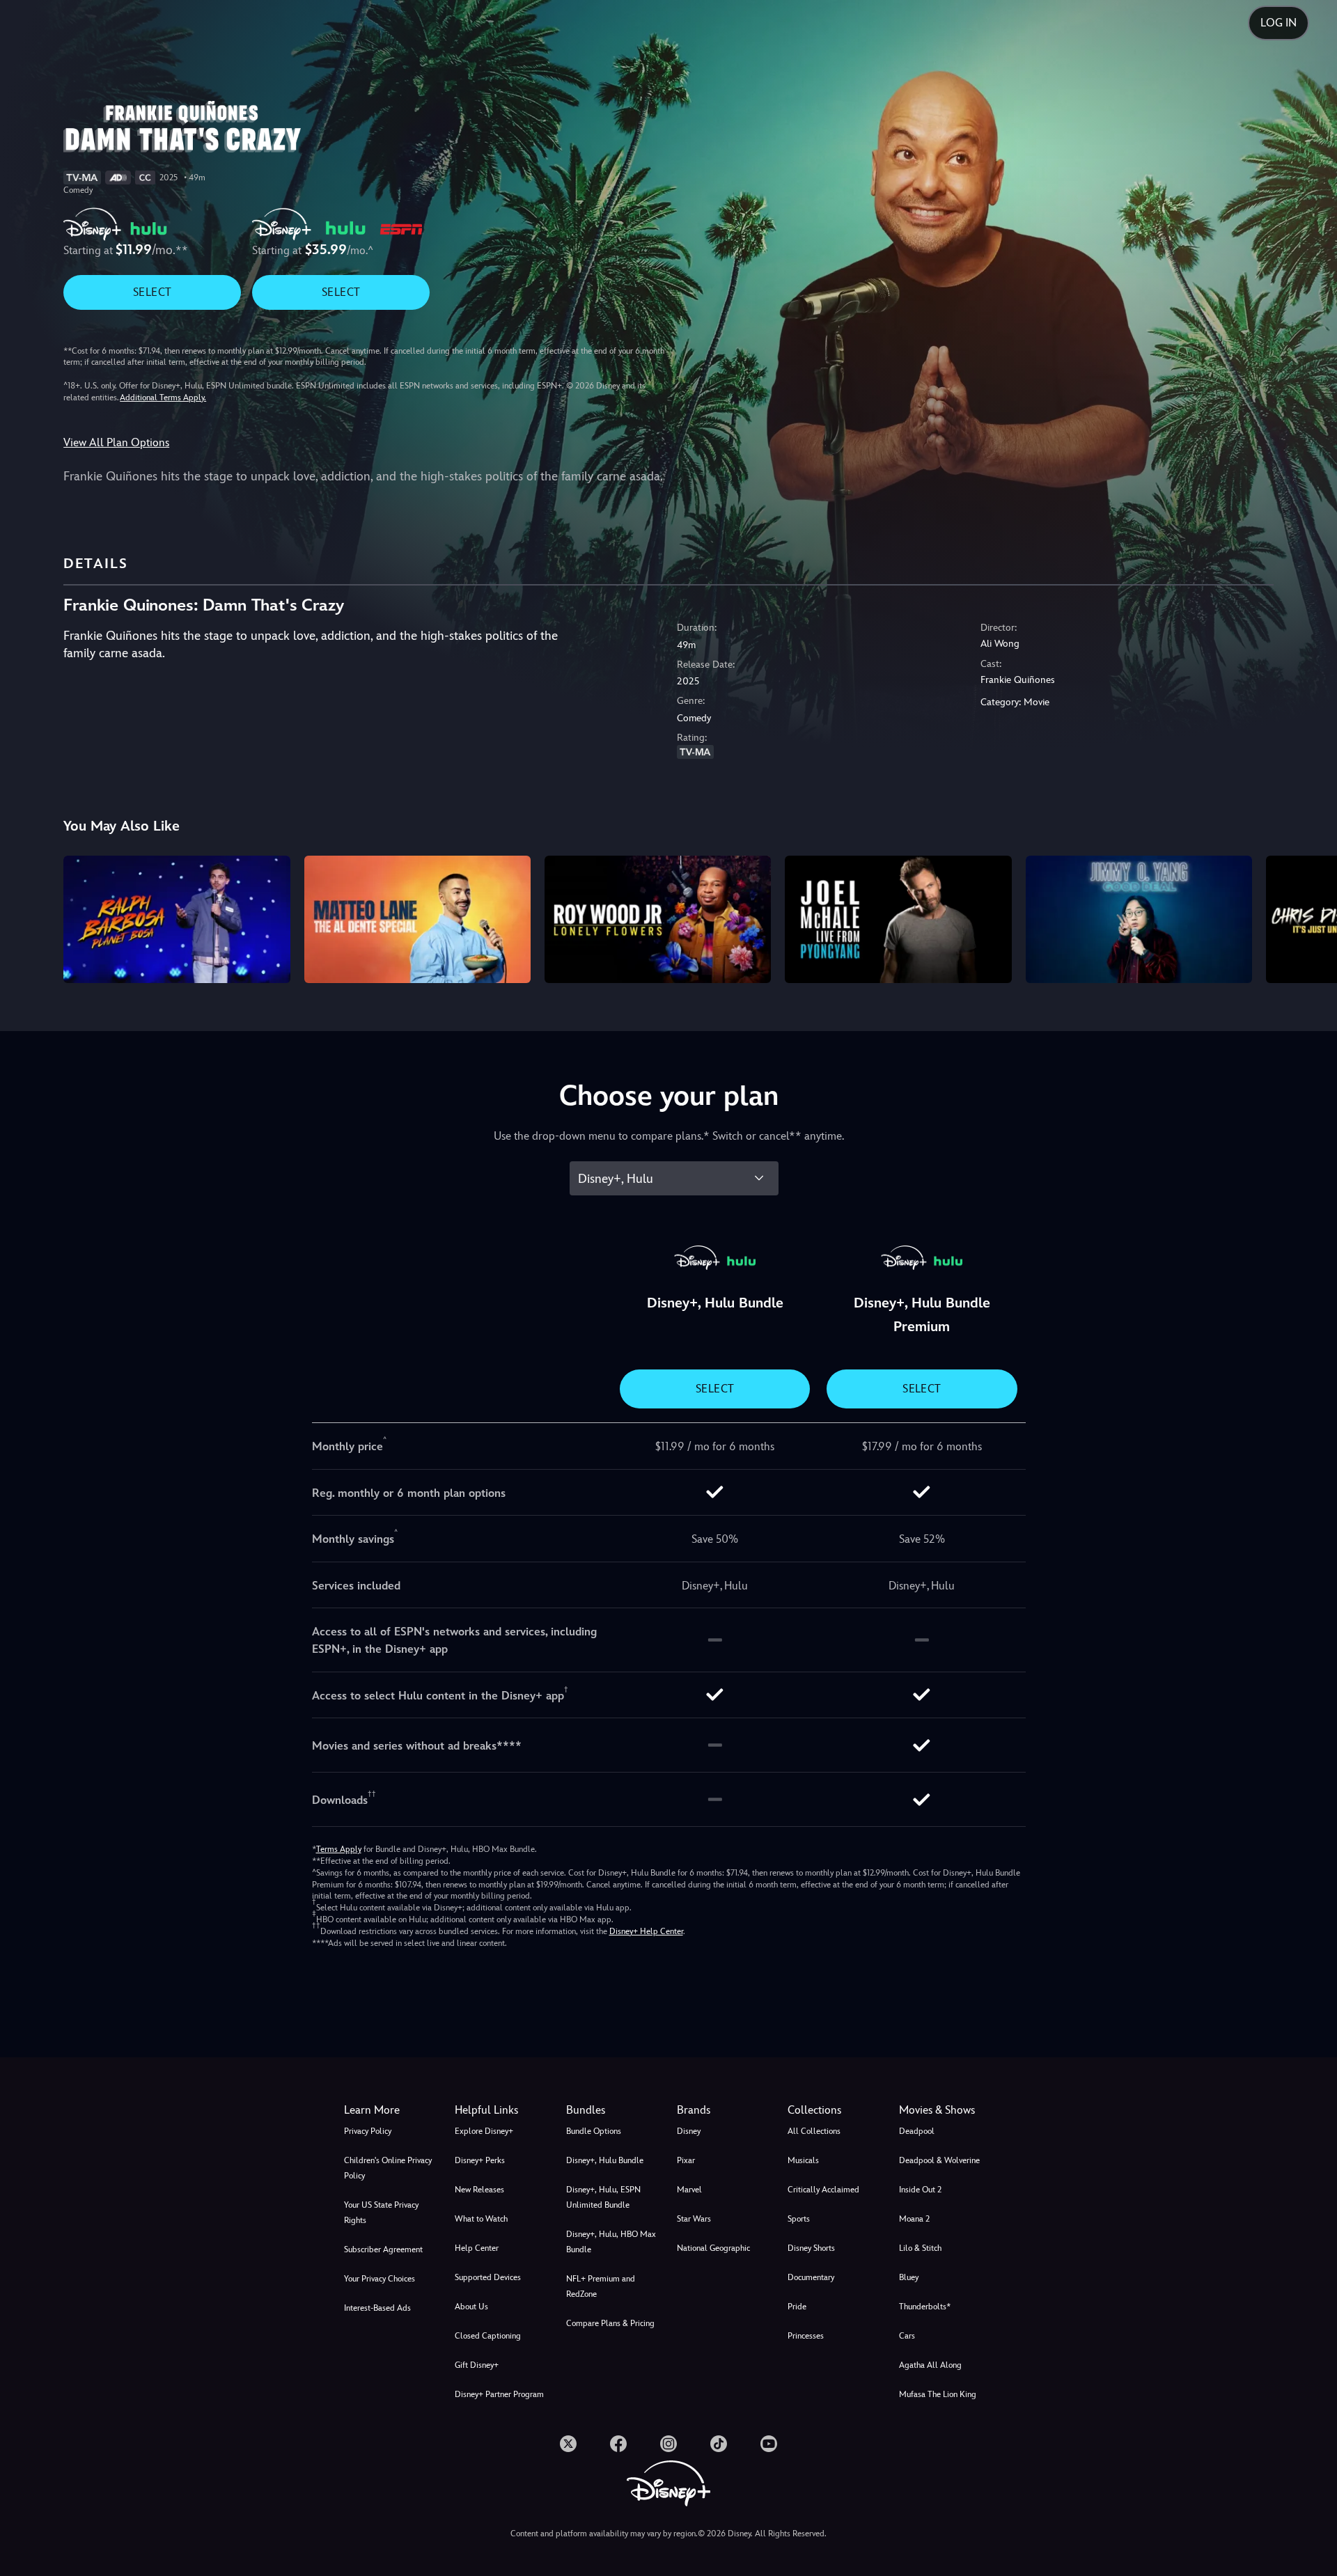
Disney (689, 2131)
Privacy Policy (368, 2131)
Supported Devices (488, 2277)
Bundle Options (594, 2131)
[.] (568, 2444)
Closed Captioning (488, 2336)
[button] (502, 2110)
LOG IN (1279, 23)
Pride (797, 2307)
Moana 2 (914, 2219)
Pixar (686, 2160)
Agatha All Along (930, 2365)
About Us (471, 2307)
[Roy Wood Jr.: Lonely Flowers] (658, 919)
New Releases (479, 2190)
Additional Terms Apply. (163, 398)
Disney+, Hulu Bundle (605, 2160)
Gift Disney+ (477, 2365)
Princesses (806, 2336)
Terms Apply (339, 1849)
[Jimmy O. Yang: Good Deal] (1139, 919)
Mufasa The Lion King (938, 2394)
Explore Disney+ (484, 2131)
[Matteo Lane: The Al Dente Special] (417, 919)
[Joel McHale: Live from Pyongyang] (898, 919)
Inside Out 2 (920, 2190)
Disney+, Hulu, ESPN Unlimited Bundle (603, 2197)
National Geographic (713, 2248)
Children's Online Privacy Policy (388, 2168)
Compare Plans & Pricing (610, 2323)
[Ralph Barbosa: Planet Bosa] (177, 919)
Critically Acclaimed (823, 2190)
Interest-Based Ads (377, 2308)
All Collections (814, 2131)
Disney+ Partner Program (499, 2394)
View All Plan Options (116, 442)
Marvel (689, 2190)
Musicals (803, 2160)
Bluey (909, 2277)
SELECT (152, 292)
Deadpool (917, 2131)
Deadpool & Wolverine (939, 2160)
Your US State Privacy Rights (381, 2213)
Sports (799, 2219)
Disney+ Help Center (646, 1931)
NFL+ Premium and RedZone (601, 2286)
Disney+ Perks (480, 2160)
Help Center (477, 2248)
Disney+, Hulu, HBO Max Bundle (611, 2242)
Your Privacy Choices (380, 2279)
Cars (907, 2336)
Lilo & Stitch (920, 2248)
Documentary (811, 2277)
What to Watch (481, 2219)
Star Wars (694, 2219)
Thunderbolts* (925, 2307)
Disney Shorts (811, 2248)
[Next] (1310, 917)
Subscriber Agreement (383, 2249)
